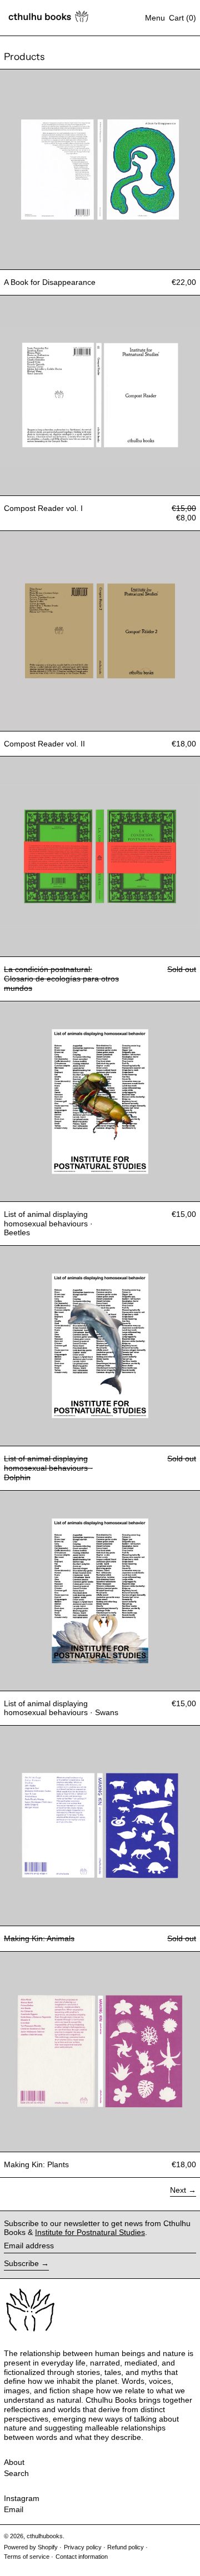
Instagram (22, 2498)
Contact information (82, 2557)
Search (16, 2473)
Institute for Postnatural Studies (90, 2232)
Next (178, 2190)
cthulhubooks (45, 2536)
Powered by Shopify (31, 2547)
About (14, 2462)
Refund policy (126, 2547)
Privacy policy (83, 2547)
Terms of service (27, 2557)
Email (14, 2509)
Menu (155, 18)
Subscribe (21, 2263)
